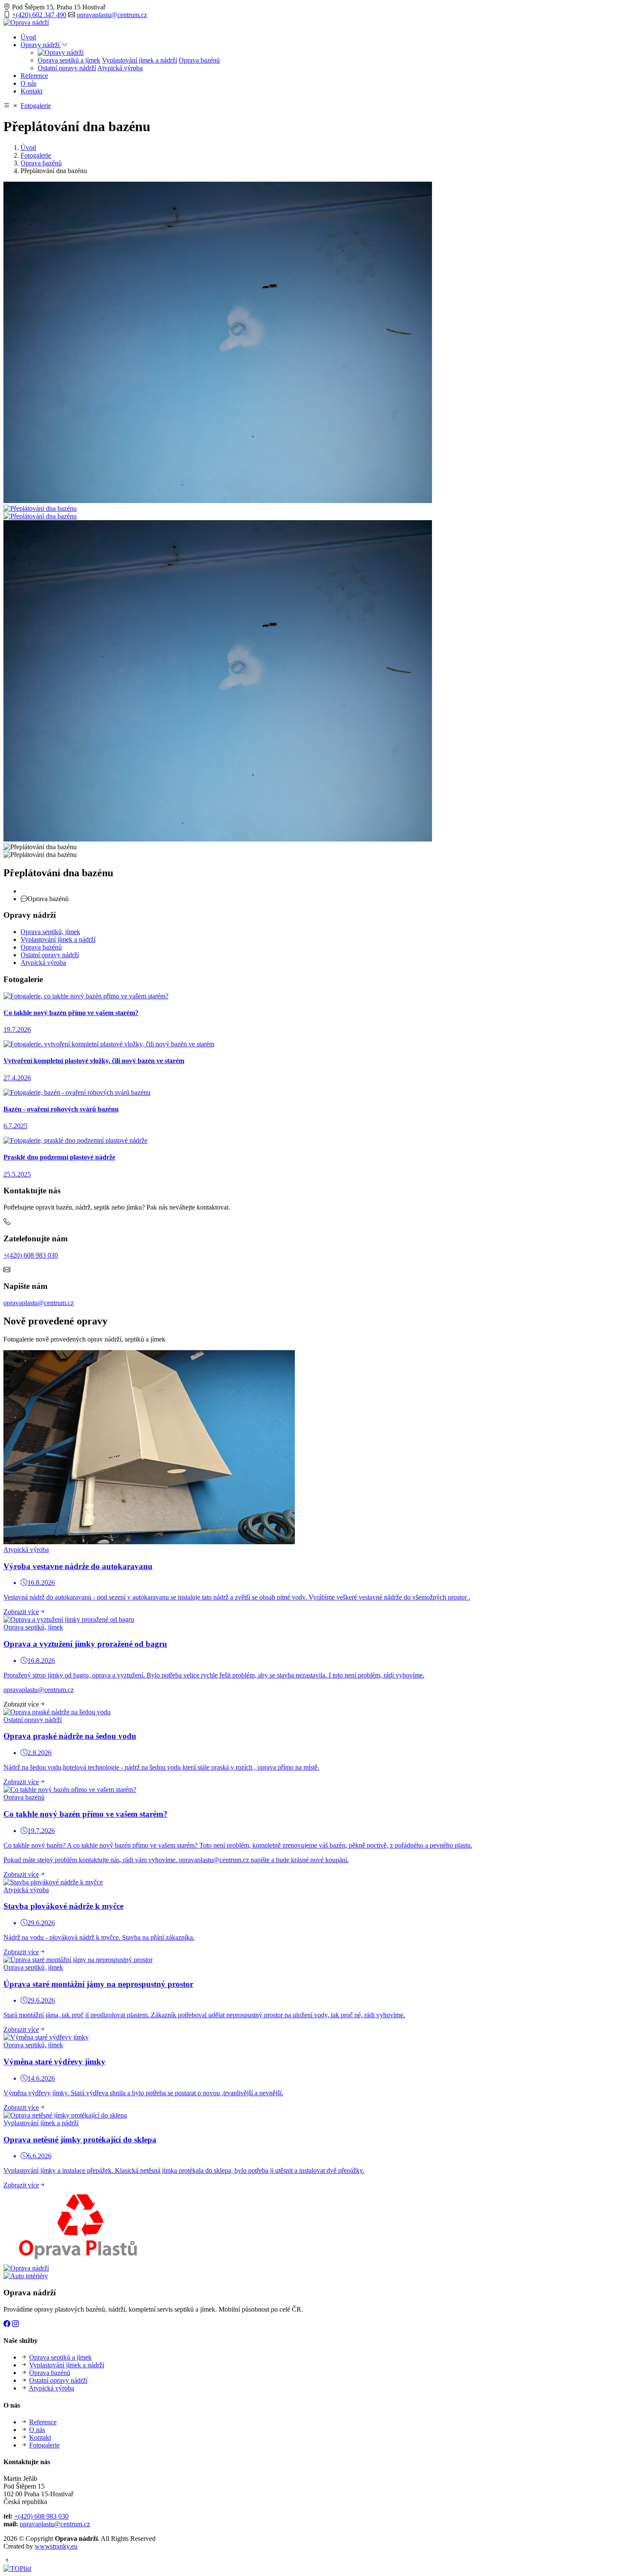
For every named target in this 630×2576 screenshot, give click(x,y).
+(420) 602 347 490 (39, 15)
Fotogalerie (36, 106)
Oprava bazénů (199, 60)
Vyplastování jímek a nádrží (139, 60)
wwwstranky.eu (56, 2546)
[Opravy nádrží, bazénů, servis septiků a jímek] (61, 52)
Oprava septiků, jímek (50, 932)
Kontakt (31, 91)
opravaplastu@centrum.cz (112, 15)
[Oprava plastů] (78, 2260)
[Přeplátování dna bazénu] (218, 501)
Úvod (28, 37)
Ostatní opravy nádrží (67, 68)
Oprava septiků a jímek (69, 60)
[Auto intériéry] (26, 2276)
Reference (34, 76)
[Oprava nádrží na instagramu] (15, 2324)
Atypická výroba (120, 68)
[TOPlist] (17, 2569)
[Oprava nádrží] (26, 22)
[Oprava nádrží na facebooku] (7, 2324)
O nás (28, 83)
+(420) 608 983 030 (31, 1255)
